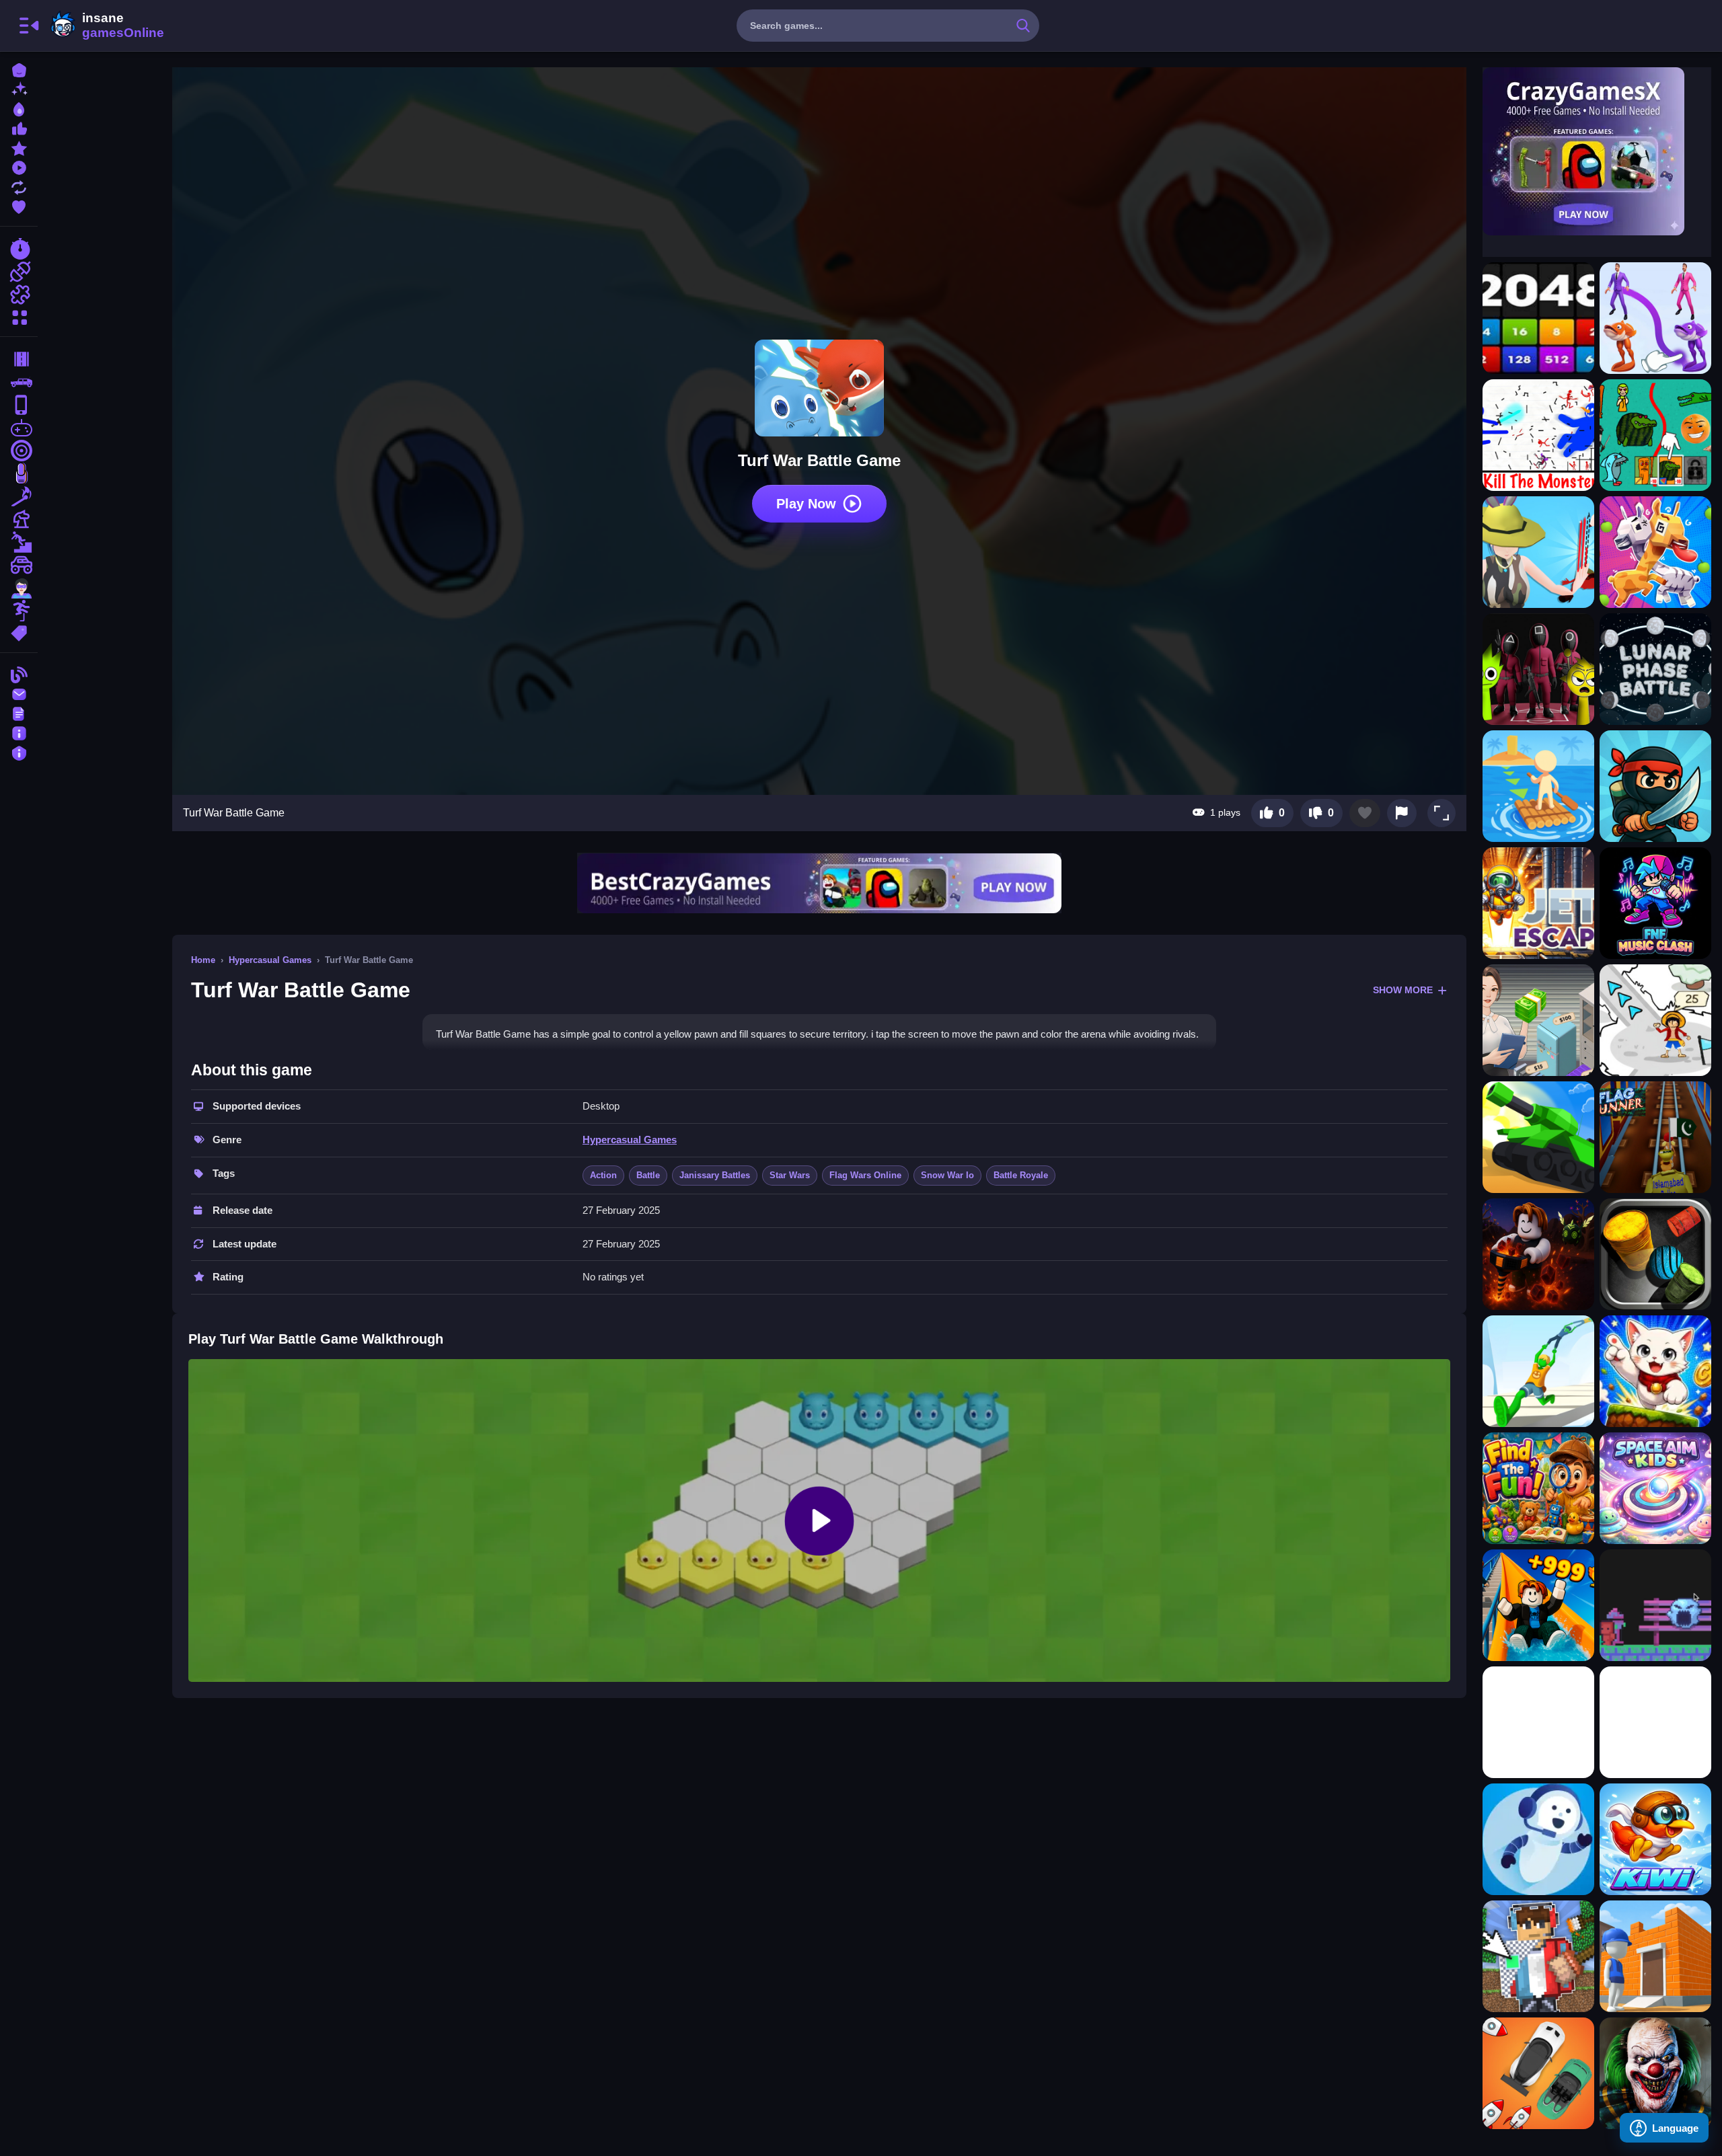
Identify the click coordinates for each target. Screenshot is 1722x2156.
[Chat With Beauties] (1538, 1839)
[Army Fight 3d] (1538, 1137)
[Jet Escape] (1538, 903)
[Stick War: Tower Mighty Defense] (1538, 435)
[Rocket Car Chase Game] (1538, 2073)
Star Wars (790, 1175)
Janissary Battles (715, 1175)
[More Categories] (19, 316)
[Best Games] (19, 108)
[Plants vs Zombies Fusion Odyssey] (1655, 1722)
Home (203, 960)
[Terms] (19, 713)
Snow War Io (947, 1175)
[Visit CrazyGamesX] (1597, 151)
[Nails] (19, 473)
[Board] (19, 519)
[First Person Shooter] (19, 451)
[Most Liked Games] (19, 127)
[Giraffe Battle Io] (1655, 552)
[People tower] (1538, 1371)
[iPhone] (19, 405)
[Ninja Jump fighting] (1655, 786)
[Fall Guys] (19, 542)
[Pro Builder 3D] (1655, 1956)
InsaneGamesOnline (105, 26)
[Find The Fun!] (1538, 1488)
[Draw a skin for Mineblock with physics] (1538, 1956)
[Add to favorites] (1365, 813)
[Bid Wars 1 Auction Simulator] (1538, 1020)
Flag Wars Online (865, 1175)
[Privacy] (19, 752)
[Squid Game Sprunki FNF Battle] (1538, 669)
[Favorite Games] (19, 205)
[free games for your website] (19, 428)
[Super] (19, 588)
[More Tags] (19, 632)
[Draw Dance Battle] (1538, 552)
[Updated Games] (19, 186)
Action (603, 1175)
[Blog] (19, 673)
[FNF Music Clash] (1655, 903)
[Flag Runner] (1655, 1137)
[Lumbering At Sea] (1538, 786)
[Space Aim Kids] (1655, 1488)
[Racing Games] (19, 249)
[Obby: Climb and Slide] (1538, 1605)
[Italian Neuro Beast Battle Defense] (1655, 435)
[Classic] (19, 382)
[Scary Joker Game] (1655, 2073)
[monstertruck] (19, 565)
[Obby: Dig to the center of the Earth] (1538, 1254)
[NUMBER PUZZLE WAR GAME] (1538, 318)
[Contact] (19, 693)
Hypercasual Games (270, 960)
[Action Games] (19, 272)
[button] (1442, 813)
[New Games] (19, 88)
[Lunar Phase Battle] (1655, 669)
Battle (648, 1175)
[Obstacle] (19, 611)
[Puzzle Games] (19, 295)
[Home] (19, 69)
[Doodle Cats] (1655, 1371)
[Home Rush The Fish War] (1655, 318)
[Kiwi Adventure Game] (1655, 1839)
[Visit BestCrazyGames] (819, 883)
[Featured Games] (19, 147)
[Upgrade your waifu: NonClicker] (1538, 1722)
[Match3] (19, 496)
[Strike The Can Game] (1655, 1254)
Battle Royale (1021, 1175)
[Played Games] (19, 166)
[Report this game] (1402, 813)
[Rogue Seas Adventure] (1655, 1020)
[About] (19, 732)
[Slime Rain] (1655, 1605)
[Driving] (19, 359)
